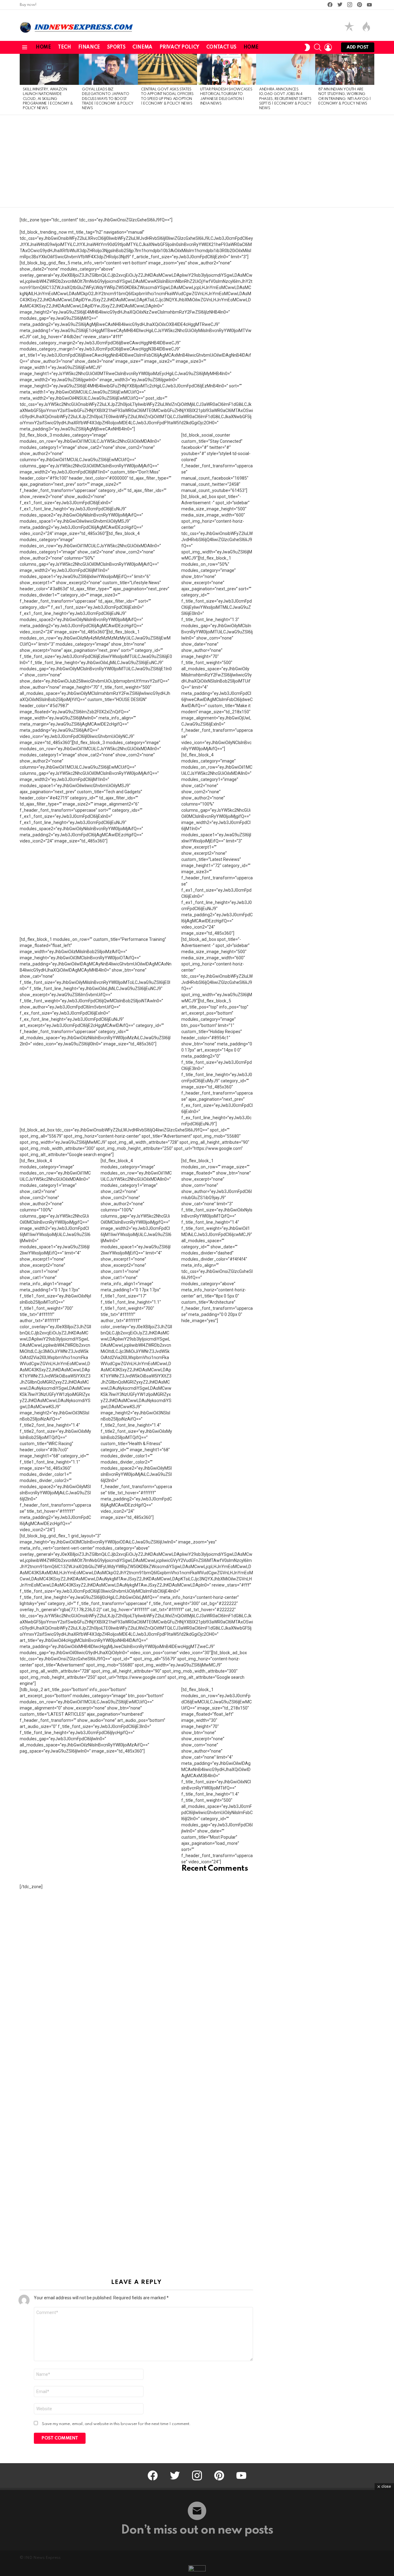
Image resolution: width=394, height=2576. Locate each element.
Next (371, 84)
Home (43, 47)
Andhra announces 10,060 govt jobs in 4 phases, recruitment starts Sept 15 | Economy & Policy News (285, 99)
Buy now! (28, 5)
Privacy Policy (179, 47)
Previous (23, 84)
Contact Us (221, 47)
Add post (358, 47)
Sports (116, 47)
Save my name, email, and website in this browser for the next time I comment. (116, 2424)
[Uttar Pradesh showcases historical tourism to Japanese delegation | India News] (227, 69)
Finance (89, 47)
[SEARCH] (318, 47)
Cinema (142, 47)
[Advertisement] (197, 161)
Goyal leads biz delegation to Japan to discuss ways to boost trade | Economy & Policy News (108, 99)
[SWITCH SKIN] (307, 47)
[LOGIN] (328, 47)
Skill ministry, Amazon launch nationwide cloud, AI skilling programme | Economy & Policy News (48, 99)
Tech (64, 47)
